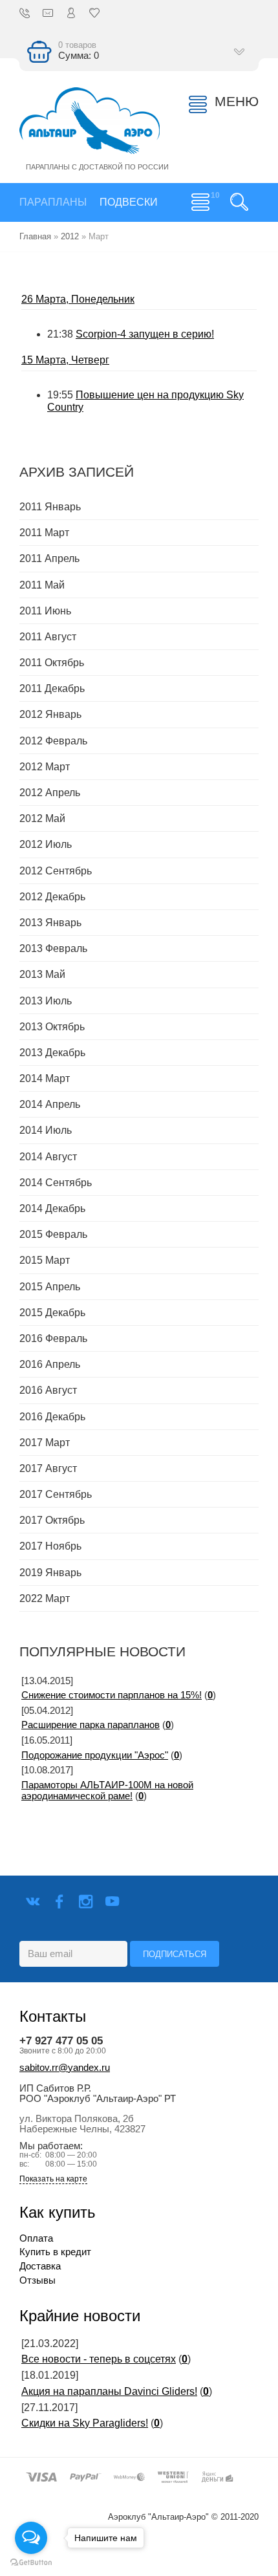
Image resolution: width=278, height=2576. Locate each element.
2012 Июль (46, 844)
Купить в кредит (55, 2252)
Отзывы (37, 2280)
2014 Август (48, 1157)
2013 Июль (46, 1001)
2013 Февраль (53, 948)
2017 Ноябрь (50, 1546)
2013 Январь (50, 923)
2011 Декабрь (52, 688)
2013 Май (42, 974)
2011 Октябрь (52, 663)
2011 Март (44, 533)
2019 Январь (50, 1573)
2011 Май (42, 585)
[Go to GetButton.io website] (31, 2563)
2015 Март (45, 1260)
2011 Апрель (49, 558)
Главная (35, 236)
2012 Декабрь (52, 897)
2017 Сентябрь (56, 1494)
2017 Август (48, 1468)
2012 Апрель (50, 793)
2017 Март (45, 1443)
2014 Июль (46, 1130)
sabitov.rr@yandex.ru (65, 2068)
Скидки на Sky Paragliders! (85, 2423)
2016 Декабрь (52, 1417)
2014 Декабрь (52, 1208)
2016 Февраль (53, 1338)
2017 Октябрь (52, 1520)
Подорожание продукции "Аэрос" (95, 1755)
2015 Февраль (53, 1234)
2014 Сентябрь (56, 1183)
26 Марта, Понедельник (78, 299)
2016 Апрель (50, 1364)
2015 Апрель (50, 1287)
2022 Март (45, 1598)
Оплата (36, 2238)
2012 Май (42, 818)
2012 (70, 236)
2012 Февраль (53, 741)
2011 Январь (50, 507)
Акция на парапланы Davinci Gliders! (109, 2391)
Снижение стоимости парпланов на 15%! (112, 1695)
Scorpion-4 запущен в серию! (145, 334)
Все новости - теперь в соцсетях (99, 2359)
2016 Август (48, 1390)
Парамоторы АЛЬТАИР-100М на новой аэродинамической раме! (107, 1791)
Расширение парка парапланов (91, 1725)
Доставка (40, 2266)
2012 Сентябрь (56, 871)
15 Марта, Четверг (65, 360)
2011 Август (48, 637)
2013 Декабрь (52, 1053)
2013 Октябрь (52, 1027)
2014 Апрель (50, 1104)
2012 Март (45, 767)
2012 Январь (50, 714)
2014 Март (45, 1078)
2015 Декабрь (52, 1313)
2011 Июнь (45, 611)
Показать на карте (53, 2179)
